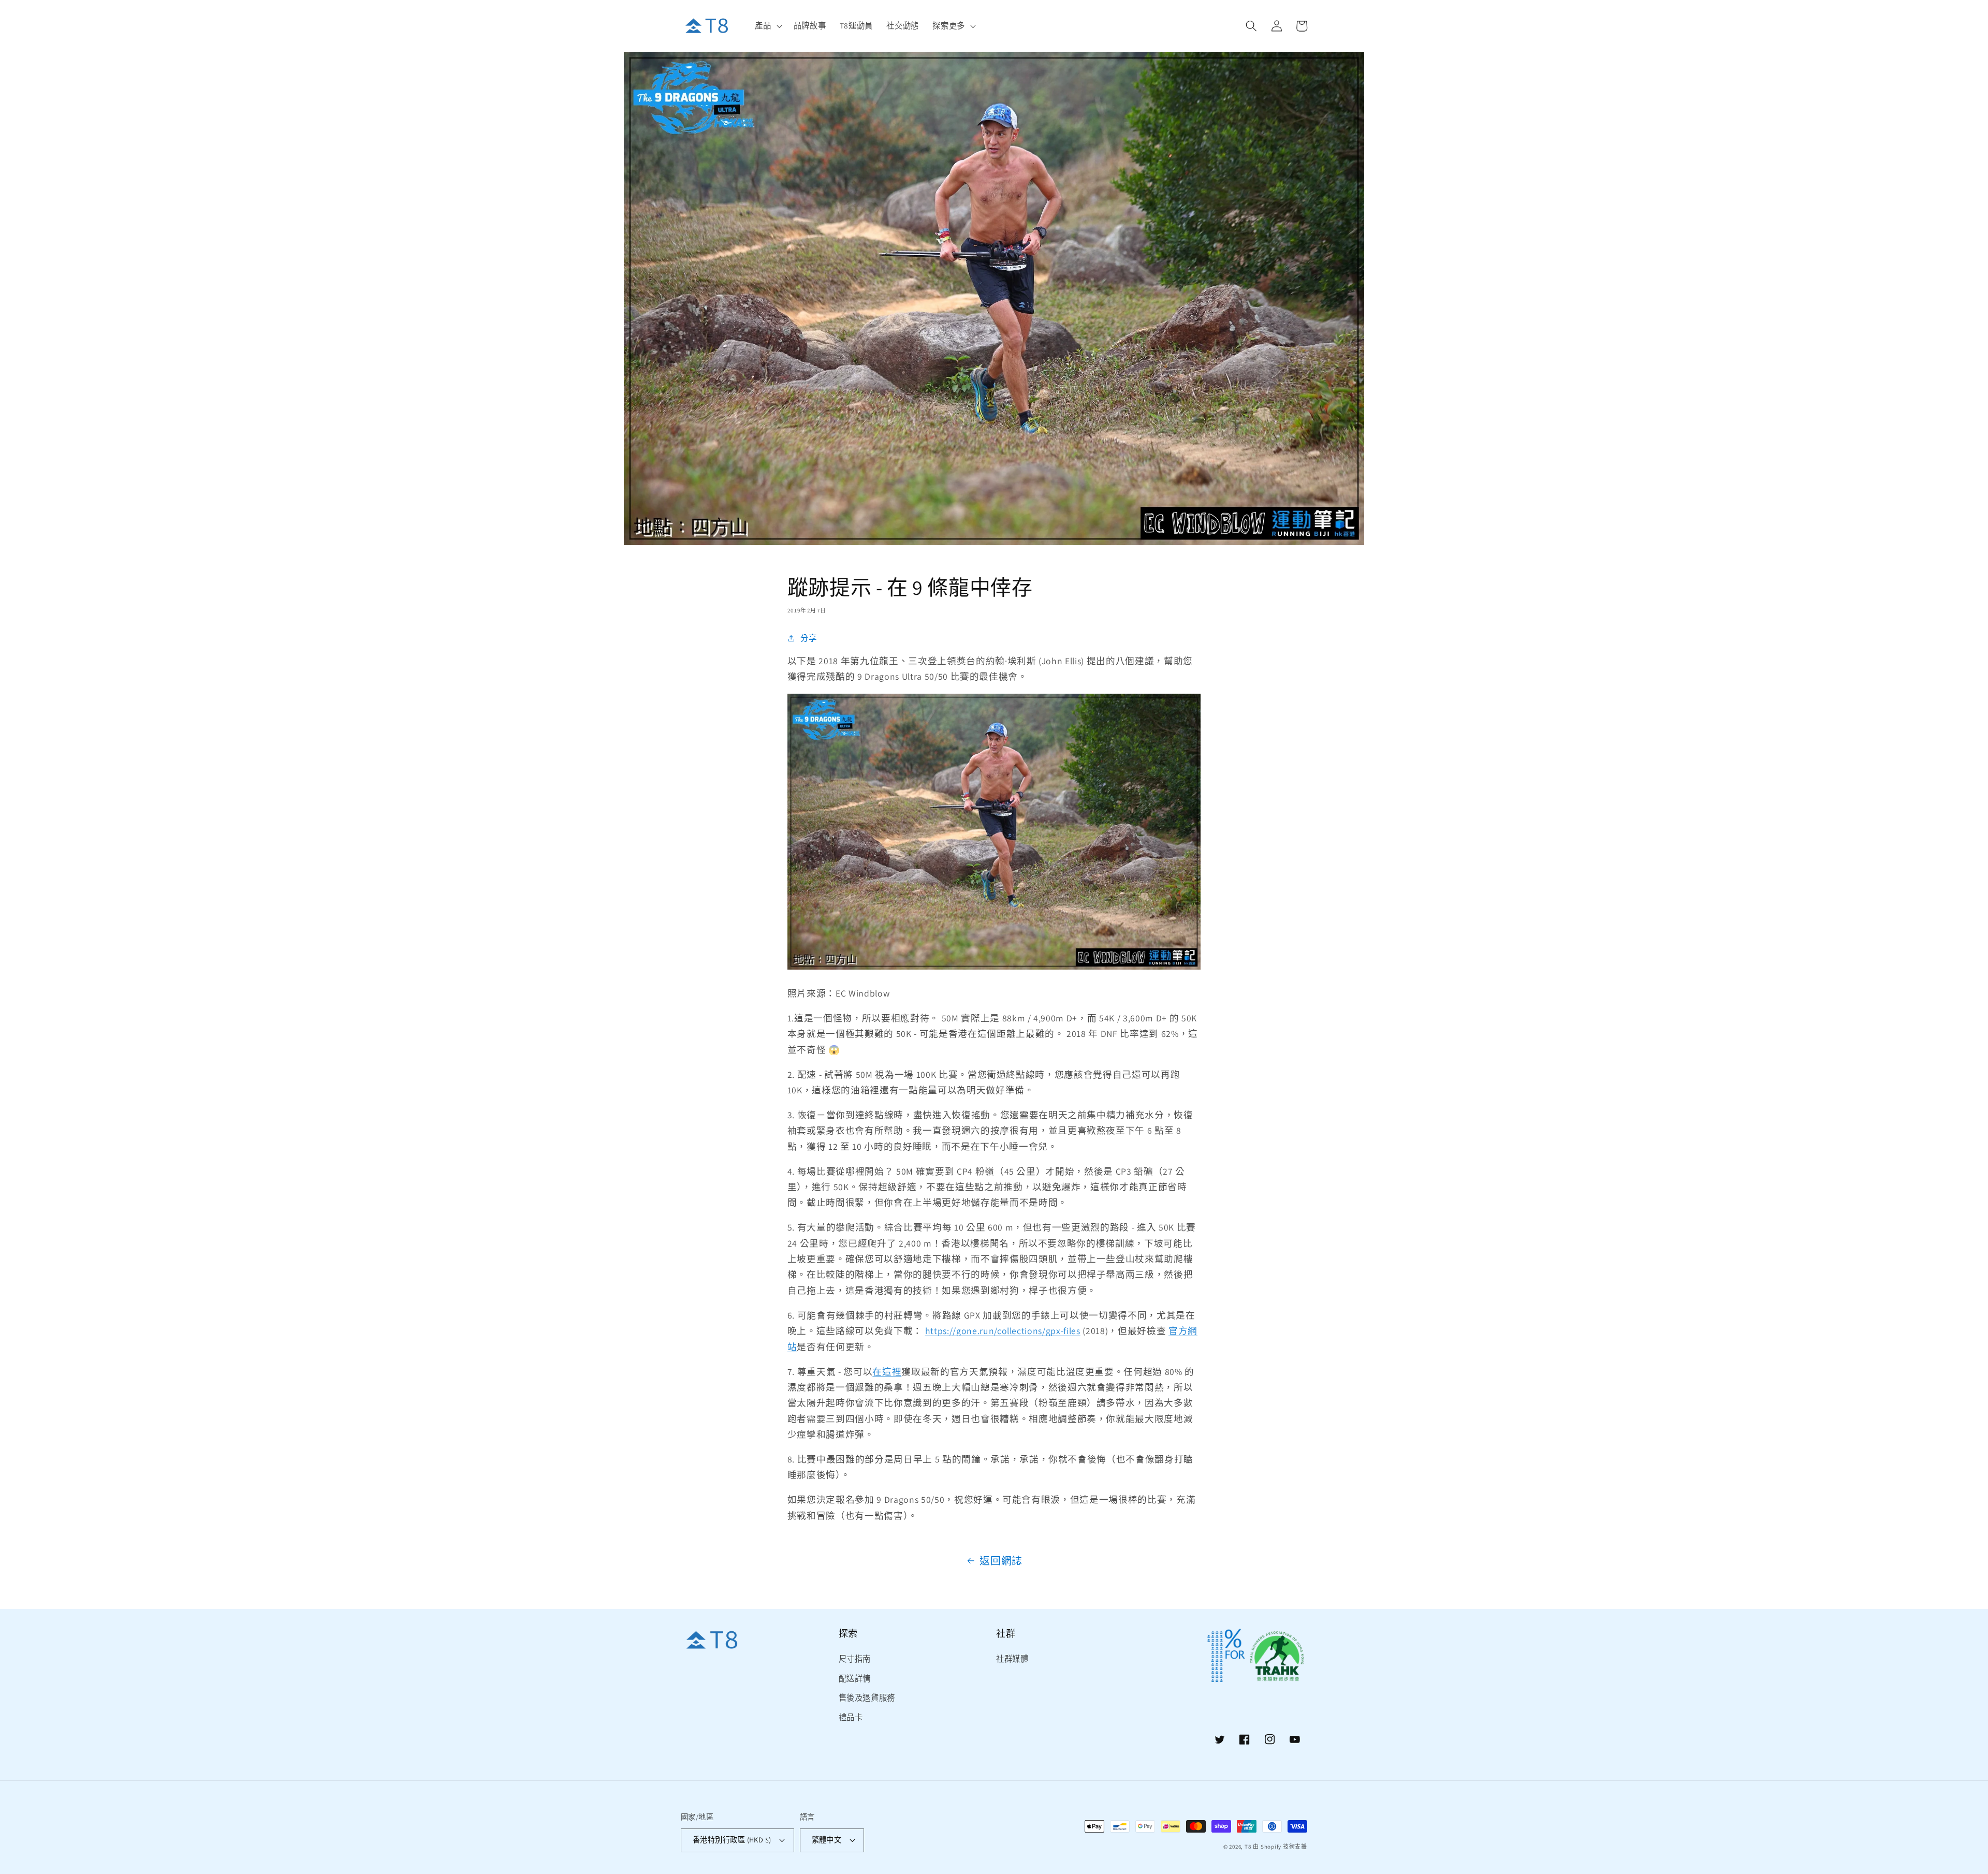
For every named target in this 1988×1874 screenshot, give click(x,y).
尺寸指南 (855, 1659)
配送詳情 (855, 1678)
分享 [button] (808, 638)
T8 (1248, 1847)
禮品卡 (851, 1717)
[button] (767, 26)
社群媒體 (1012, 1659)
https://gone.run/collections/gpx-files (1003, 1331)
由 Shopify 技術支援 (1280, 1847)
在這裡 (887, 1372)
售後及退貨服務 (867, 1697)
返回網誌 (1001, 1561)
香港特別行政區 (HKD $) (732, 1840)
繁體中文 (827, 1840)
